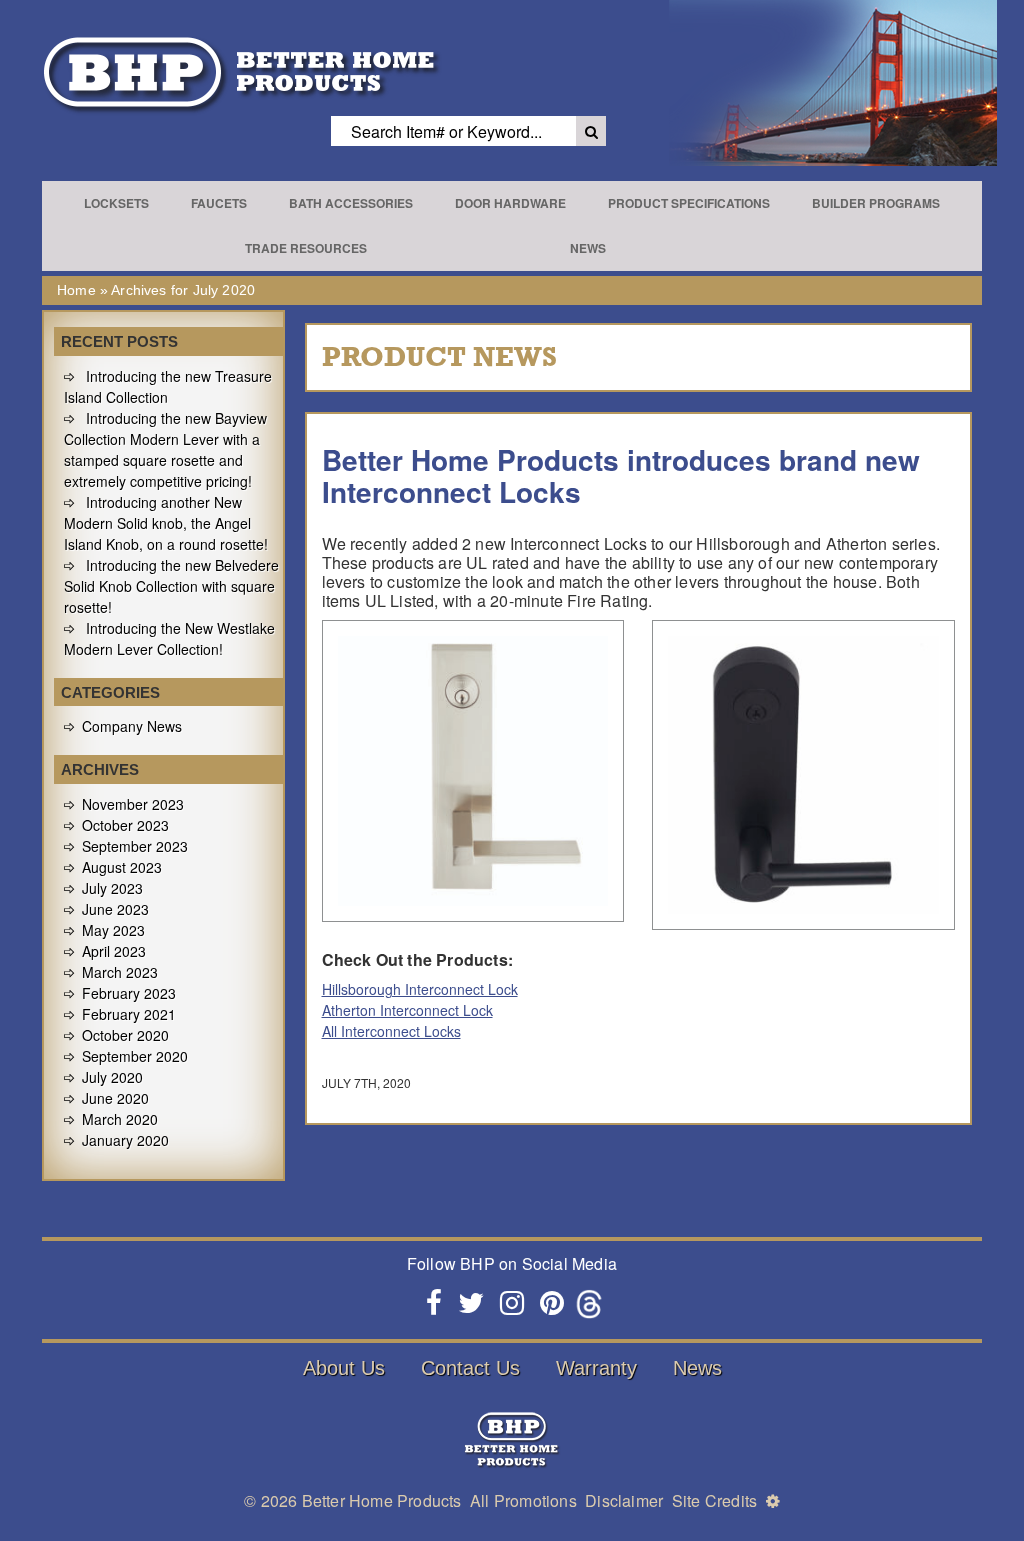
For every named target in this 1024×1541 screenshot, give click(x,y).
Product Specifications (689, 203)
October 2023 (125, 825)
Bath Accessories (351, 203)
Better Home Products (382, 1500)
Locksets (116, 203)
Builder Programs (876, 203)
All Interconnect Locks (391, 1031)
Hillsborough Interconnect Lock (420, 989)
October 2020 (125, 1035)
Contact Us (470, 1368)
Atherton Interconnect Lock (407, 1010)
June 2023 (115, 909)
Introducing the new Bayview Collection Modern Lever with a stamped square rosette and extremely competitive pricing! (165, 449)
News (588, 248)
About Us (344, 1368)
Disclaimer (624, 1500)
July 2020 (112, 1077)
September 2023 (135, 846)
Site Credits (714, 1500)
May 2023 (113, 930)
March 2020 (120, 1119)
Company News (132, 726)
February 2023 (129, 993)
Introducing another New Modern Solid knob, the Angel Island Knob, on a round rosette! (166, 523)
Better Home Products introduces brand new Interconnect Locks (621, 475)
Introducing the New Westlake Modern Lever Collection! (169, 638)
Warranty (596, 1368)
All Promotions (523, 1500)
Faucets (219, 203)
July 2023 (112, 888)
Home (76, 290)
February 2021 (129, 1014)
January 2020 (125, 1140)
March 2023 (120, 972)
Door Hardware (510, 203)
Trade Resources (306, 248)
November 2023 (133, 804)
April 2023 (114, 951)
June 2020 (115, 1098)
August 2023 (122, 867)
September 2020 (135, 1056)
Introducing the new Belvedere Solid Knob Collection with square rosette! (171, 586)
